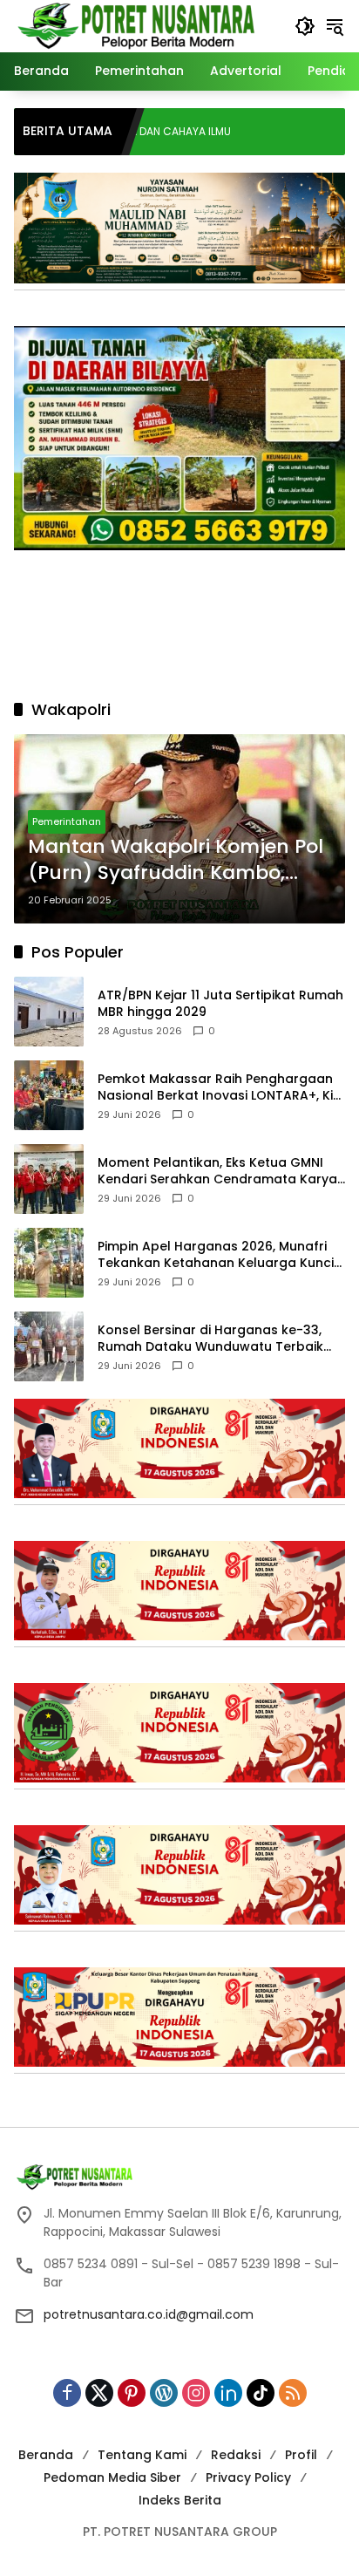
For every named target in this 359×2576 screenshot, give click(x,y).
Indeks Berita (180, 2500)
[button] (305, 26)
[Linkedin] (228, 2393)
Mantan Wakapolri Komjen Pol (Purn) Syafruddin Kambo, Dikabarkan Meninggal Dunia (176, 861)
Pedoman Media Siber (112, 2477)
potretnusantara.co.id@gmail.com (149, 2314)
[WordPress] (164, 2393)
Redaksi (236, 2455)
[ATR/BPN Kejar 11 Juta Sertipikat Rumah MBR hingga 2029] (49, 1012)
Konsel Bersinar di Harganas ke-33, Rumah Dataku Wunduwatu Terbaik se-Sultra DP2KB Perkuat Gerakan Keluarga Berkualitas (210, 1339)
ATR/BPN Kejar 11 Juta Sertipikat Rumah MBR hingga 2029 (220, 1004)
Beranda (46, 2455)
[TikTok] (261, 2393)
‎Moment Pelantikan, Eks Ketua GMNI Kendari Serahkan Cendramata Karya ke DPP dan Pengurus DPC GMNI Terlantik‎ (217, 1172)
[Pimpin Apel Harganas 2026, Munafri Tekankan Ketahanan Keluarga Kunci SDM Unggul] (49, 1263)
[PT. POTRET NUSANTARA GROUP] (139, 25)
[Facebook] (67, 2393)
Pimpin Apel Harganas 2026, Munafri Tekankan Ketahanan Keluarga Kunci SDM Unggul (216, 1255)
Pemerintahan (67, 821)
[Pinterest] (132, 2393)
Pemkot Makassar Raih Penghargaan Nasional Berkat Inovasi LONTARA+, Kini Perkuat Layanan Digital (220, 1088)
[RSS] (293, 2393)
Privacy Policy (248, 2477)
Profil (301, 2455)
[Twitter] (99, 2393)
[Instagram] (196, 2393)
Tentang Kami (142, 2455)
